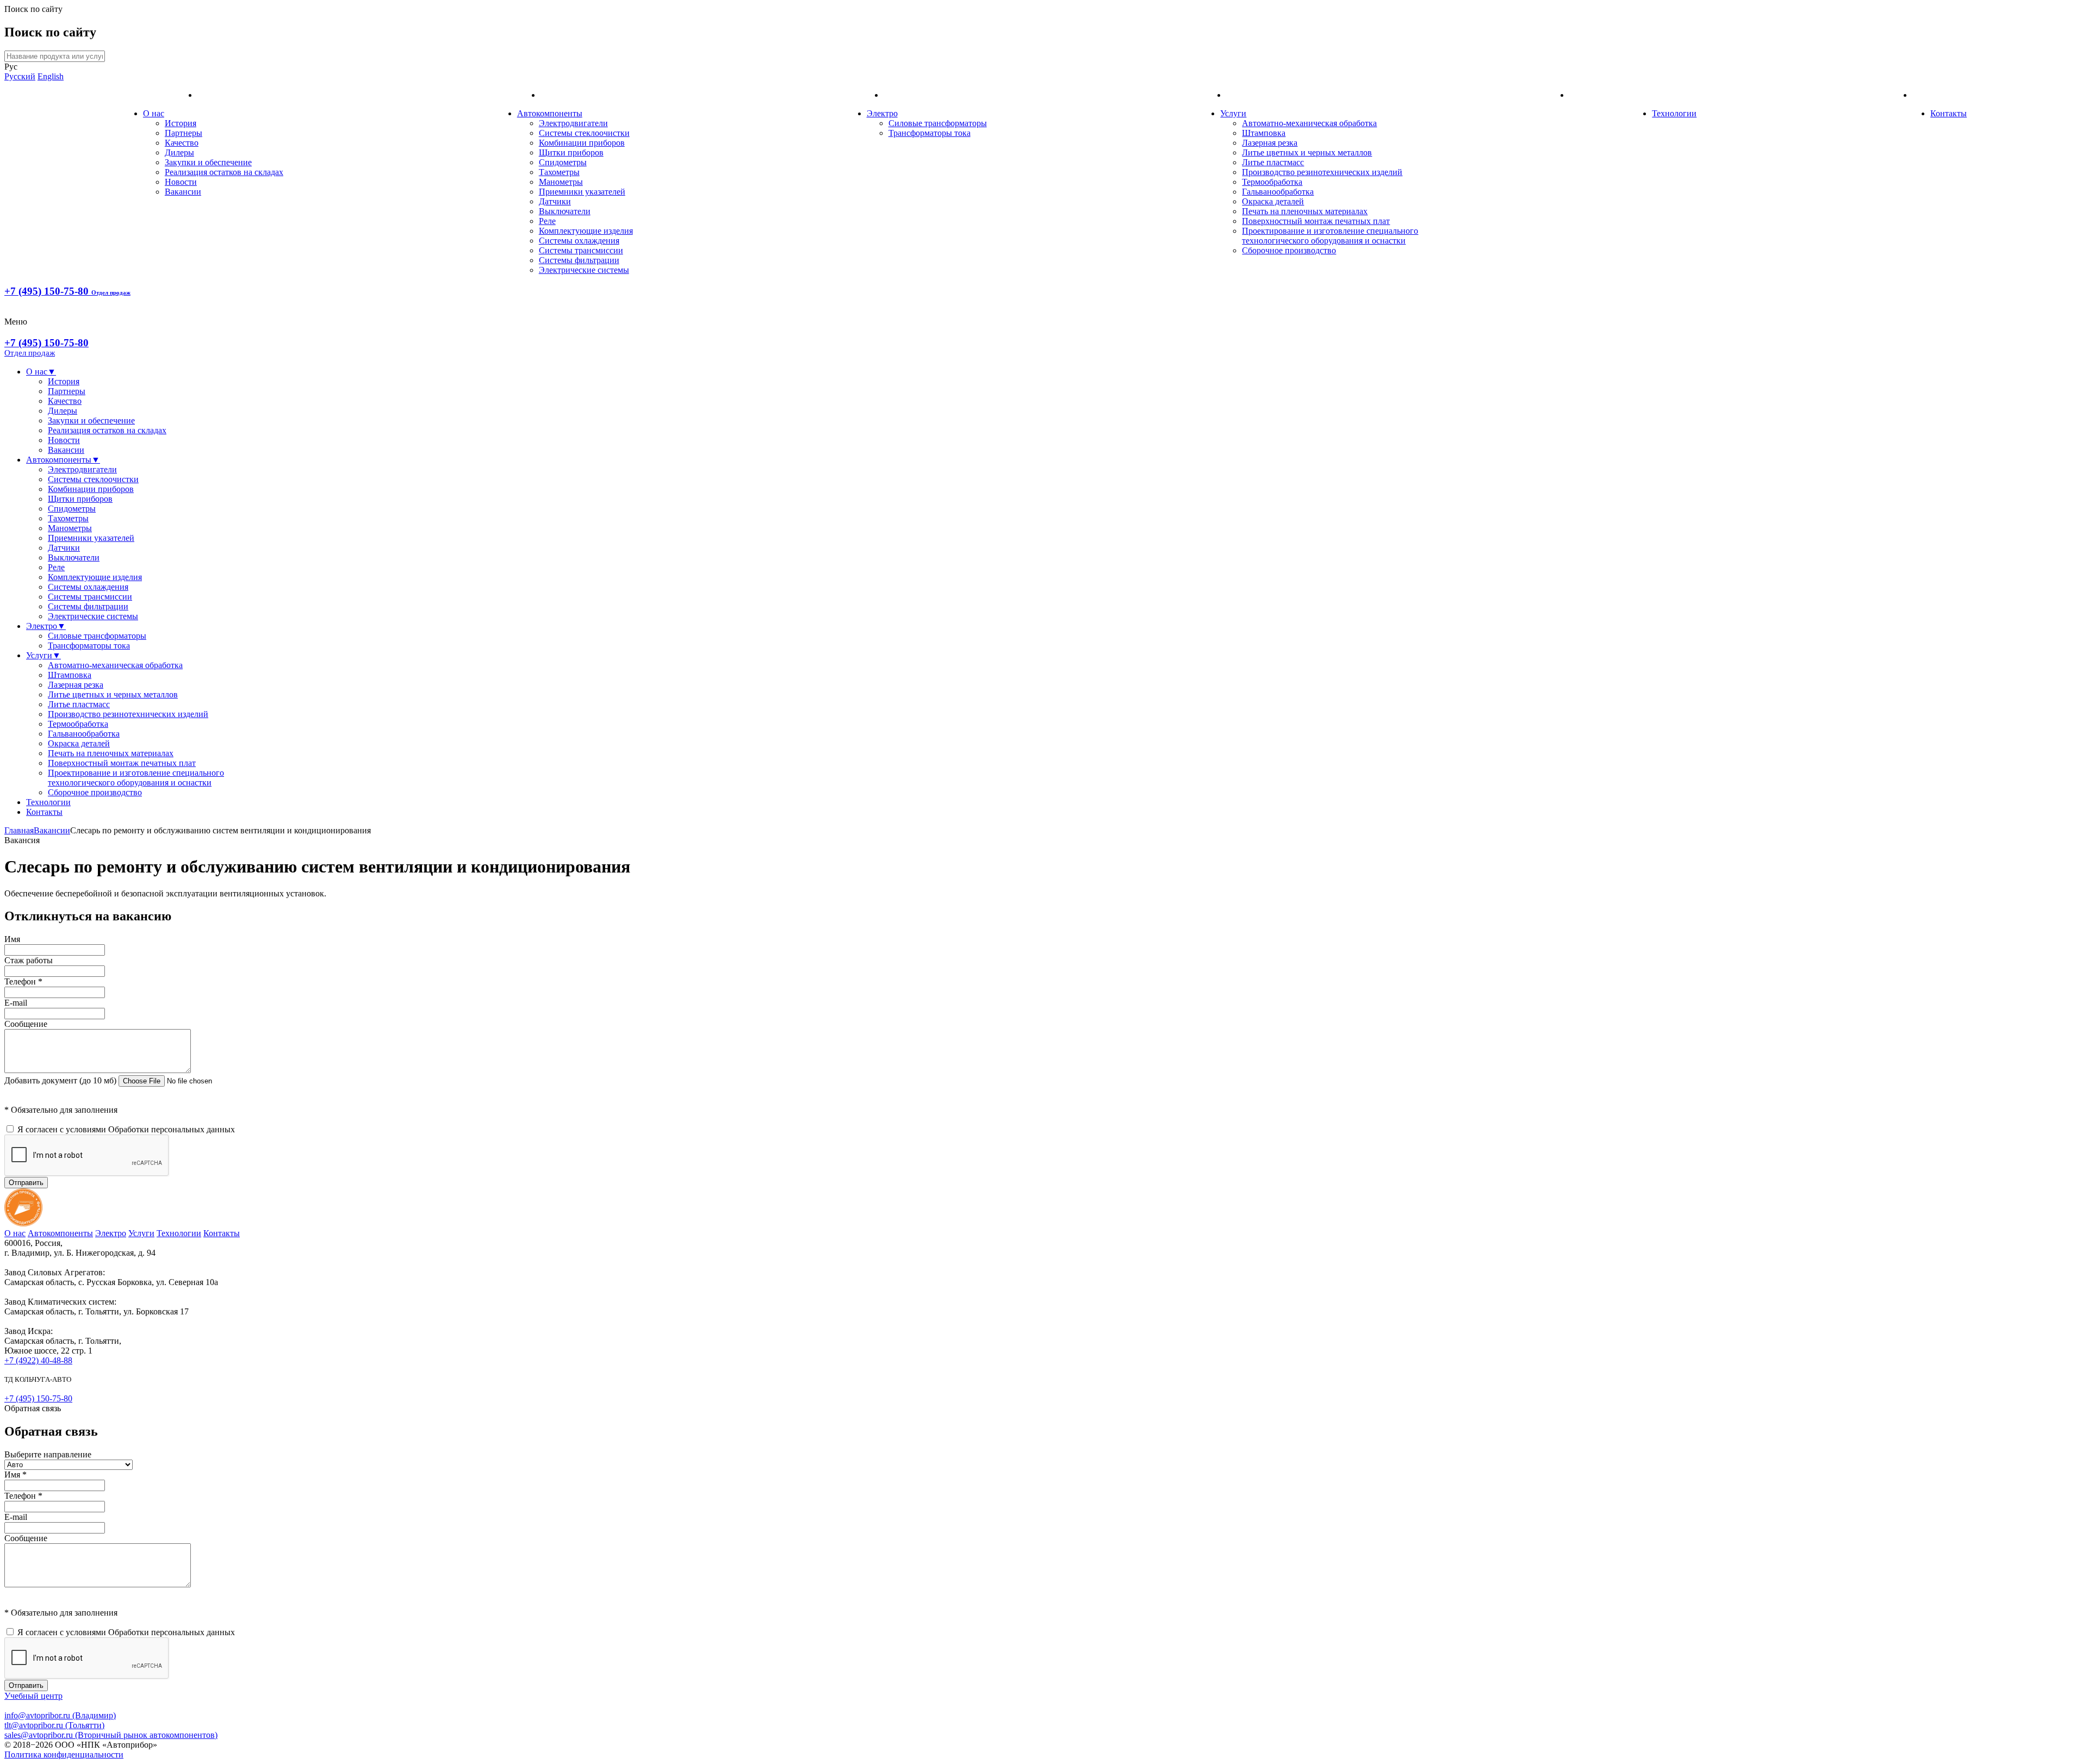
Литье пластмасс (1273, 162)
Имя (12, 939)
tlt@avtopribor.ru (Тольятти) (54, 1725)
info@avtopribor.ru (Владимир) (60, 1715)
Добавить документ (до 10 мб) (61, 1080)
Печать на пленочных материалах (1305, 211)
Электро (882, 113)
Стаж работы (29, 960)
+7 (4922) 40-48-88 (38, 1360)
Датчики (555, 201)
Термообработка (1272, 182)
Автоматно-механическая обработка (1309, 123)
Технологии (1674, 113)
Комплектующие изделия (586, 231)
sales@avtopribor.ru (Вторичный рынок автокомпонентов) (111, 1735)
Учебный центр (33, 1696)
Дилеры (179, 152)
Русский (20, 76)
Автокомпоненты (550, 113)
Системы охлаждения (579, 241)
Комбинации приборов (582, 143)
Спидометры (563, 162)
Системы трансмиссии (581, 250)
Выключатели (565, 211)
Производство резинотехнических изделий (1322, 172)
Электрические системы (584, 270)
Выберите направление (48, 1454)
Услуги (1233, 113)
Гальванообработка (1278, 192)
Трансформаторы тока (930, 133)
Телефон (23, 981)
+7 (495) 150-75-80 (67, 291)
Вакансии (183, 192)
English (51, 76)
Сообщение (26, 1024)
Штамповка (1264, 133)
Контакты (1949, 113)
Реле (547, 221)
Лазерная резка (1270, 143)
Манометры (561, 182)
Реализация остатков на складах (224, 172)
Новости (181, 182)
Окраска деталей (1273, 201)
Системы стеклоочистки (584, 133)
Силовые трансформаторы (938, 123)
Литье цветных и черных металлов (1307, 152)
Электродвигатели (573, 123)
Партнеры (184, 133)
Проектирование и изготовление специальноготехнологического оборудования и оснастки (1330, 236)
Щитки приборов (571, 152)
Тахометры (559, 172)
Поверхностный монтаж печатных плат (1316, 221)
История (181, 123)
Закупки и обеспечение (208, 162)
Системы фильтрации (579, 260)
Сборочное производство (1289, 250)
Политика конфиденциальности (64, 1754)
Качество (182, 143)
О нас (154, 113)
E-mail (16, 1003)
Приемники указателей (582, 192)
